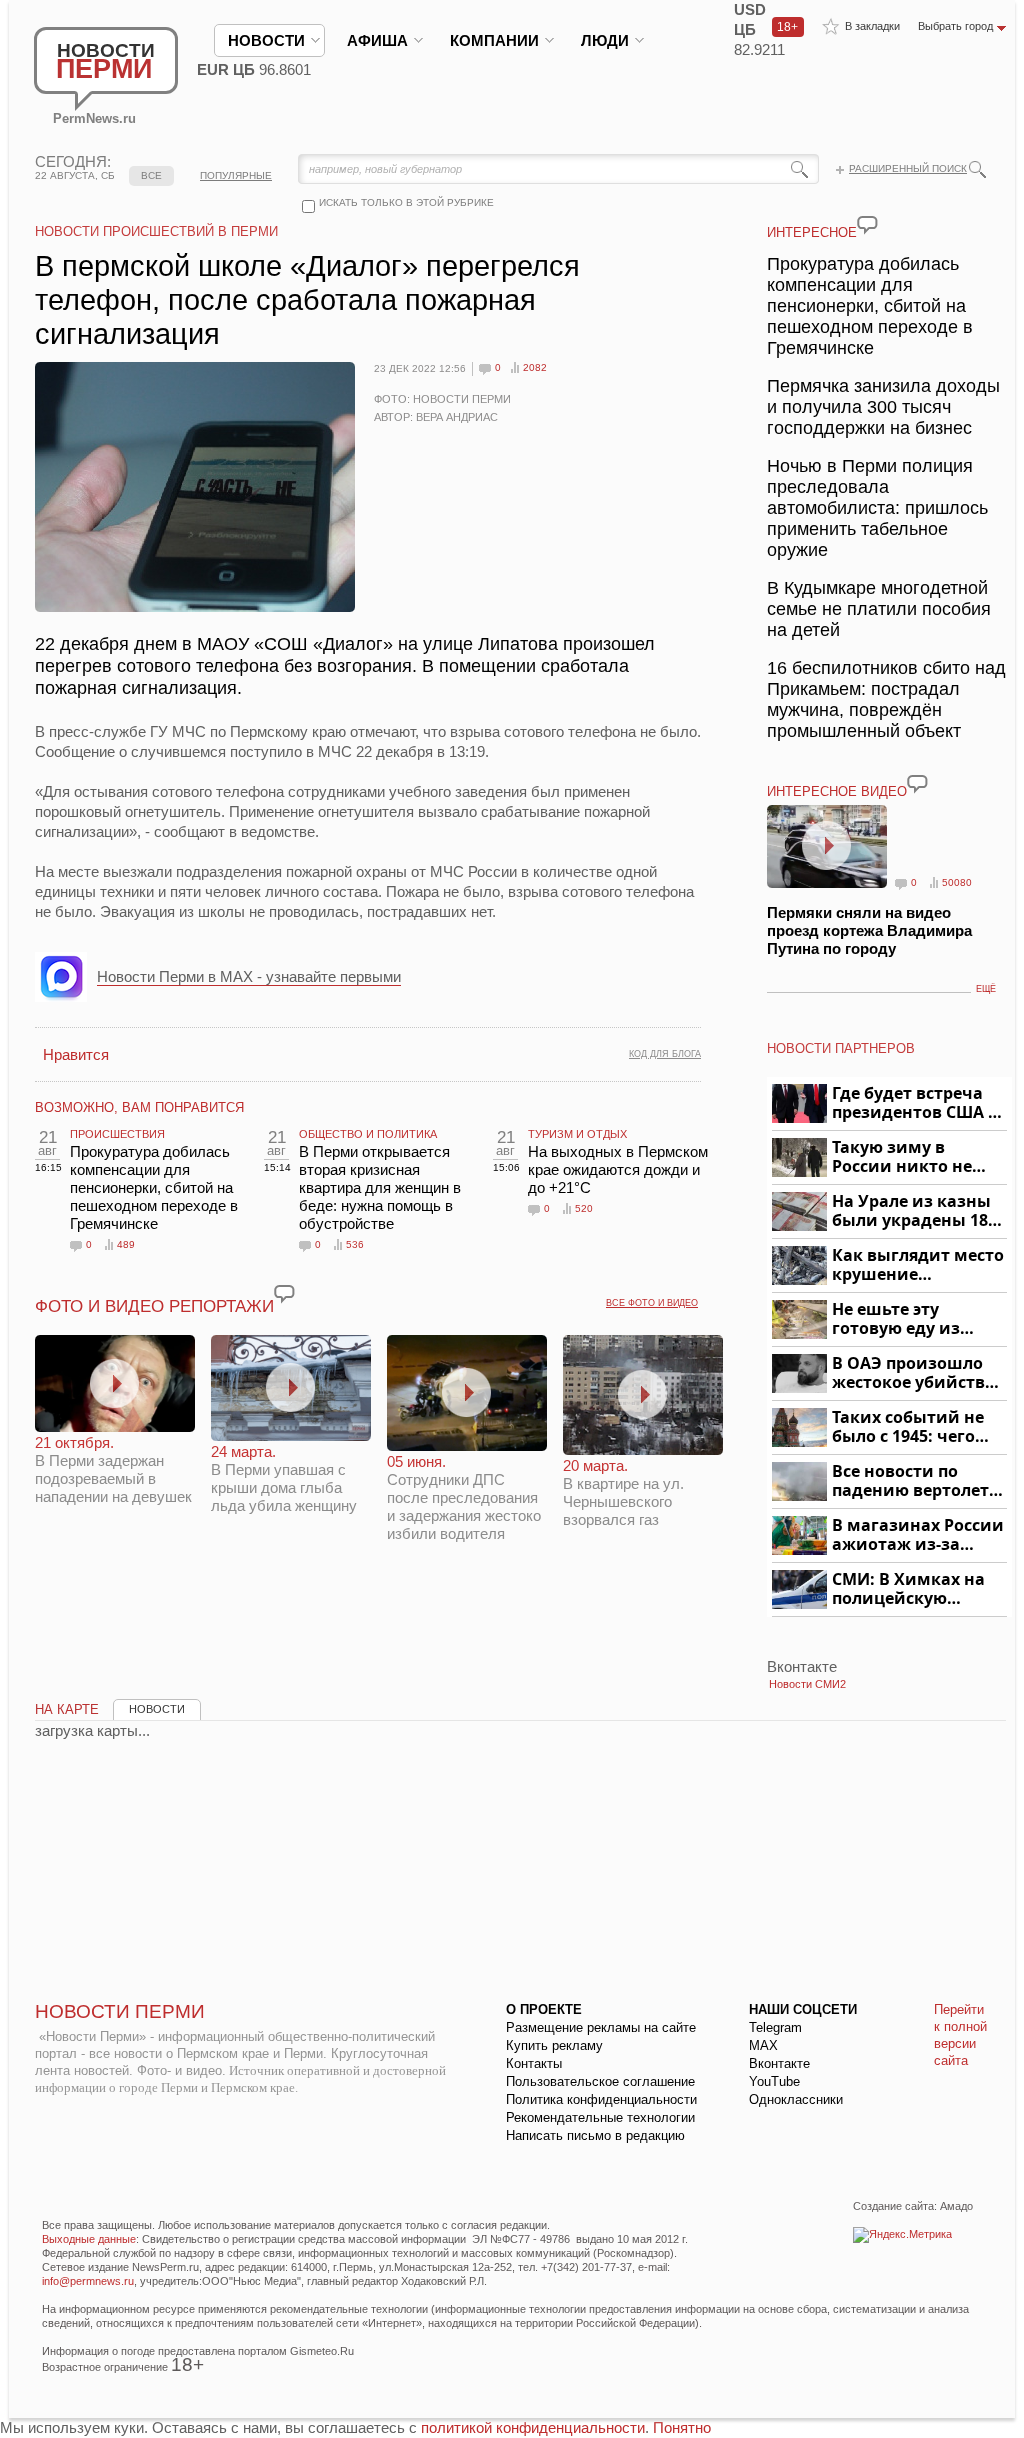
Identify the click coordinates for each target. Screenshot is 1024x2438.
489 (126, 1244)
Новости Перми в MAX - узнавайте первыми (249, 976)
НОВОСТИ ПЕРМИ (120, 2011)
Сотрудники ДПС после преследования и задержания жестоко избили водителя (464, 1497)
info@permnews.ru (88, 2281)
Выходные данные (89, 2239)
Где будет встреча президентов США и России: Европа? (916, 1103)
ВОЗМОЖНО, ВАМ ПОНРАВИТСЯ (139, 1107)
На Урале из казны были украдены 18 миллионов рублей (913, 1211)
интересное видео (837, 791)
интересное (812, 232)
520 (584, 1208)
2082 (535, 367)
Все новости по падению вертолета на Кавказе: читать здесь (915, 1481)
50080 (957, 882)
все (151, 175)
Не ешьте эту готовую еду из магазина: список (907, 1319)
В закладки (872, 26)
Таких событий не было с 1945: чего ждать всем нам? (908, 1427)
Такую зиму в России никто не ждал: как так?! (902, 1157)
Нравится (76, 1054)
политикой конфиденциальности (533, 2427)
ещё (986, 989)
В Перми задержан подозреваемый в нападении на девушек (113, 1469)
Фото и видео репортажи (154, 1306)
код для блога (665, 1054)
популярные (236, 175)
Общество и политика (368, 1134)
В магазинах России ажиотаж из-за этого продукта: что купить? (918, 1535)
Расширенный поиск (908, 168)
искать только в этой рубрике (406, 202)
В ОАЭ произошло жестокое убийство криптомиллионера (916, 1373)
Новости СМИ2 (807, 1684)
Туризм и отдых (577, 1134)
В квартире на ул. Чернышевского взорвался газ (623, 1492)
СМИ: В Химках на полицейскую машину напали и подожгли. (909, 1589)
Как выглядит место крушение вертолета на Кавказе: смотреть (918, 1265)
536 (355, 1244)
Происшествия (117, 1134)
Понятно (682, 2427)
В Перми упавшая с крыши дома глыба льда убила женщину (284, 1478)
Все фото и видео (652, 1303)
